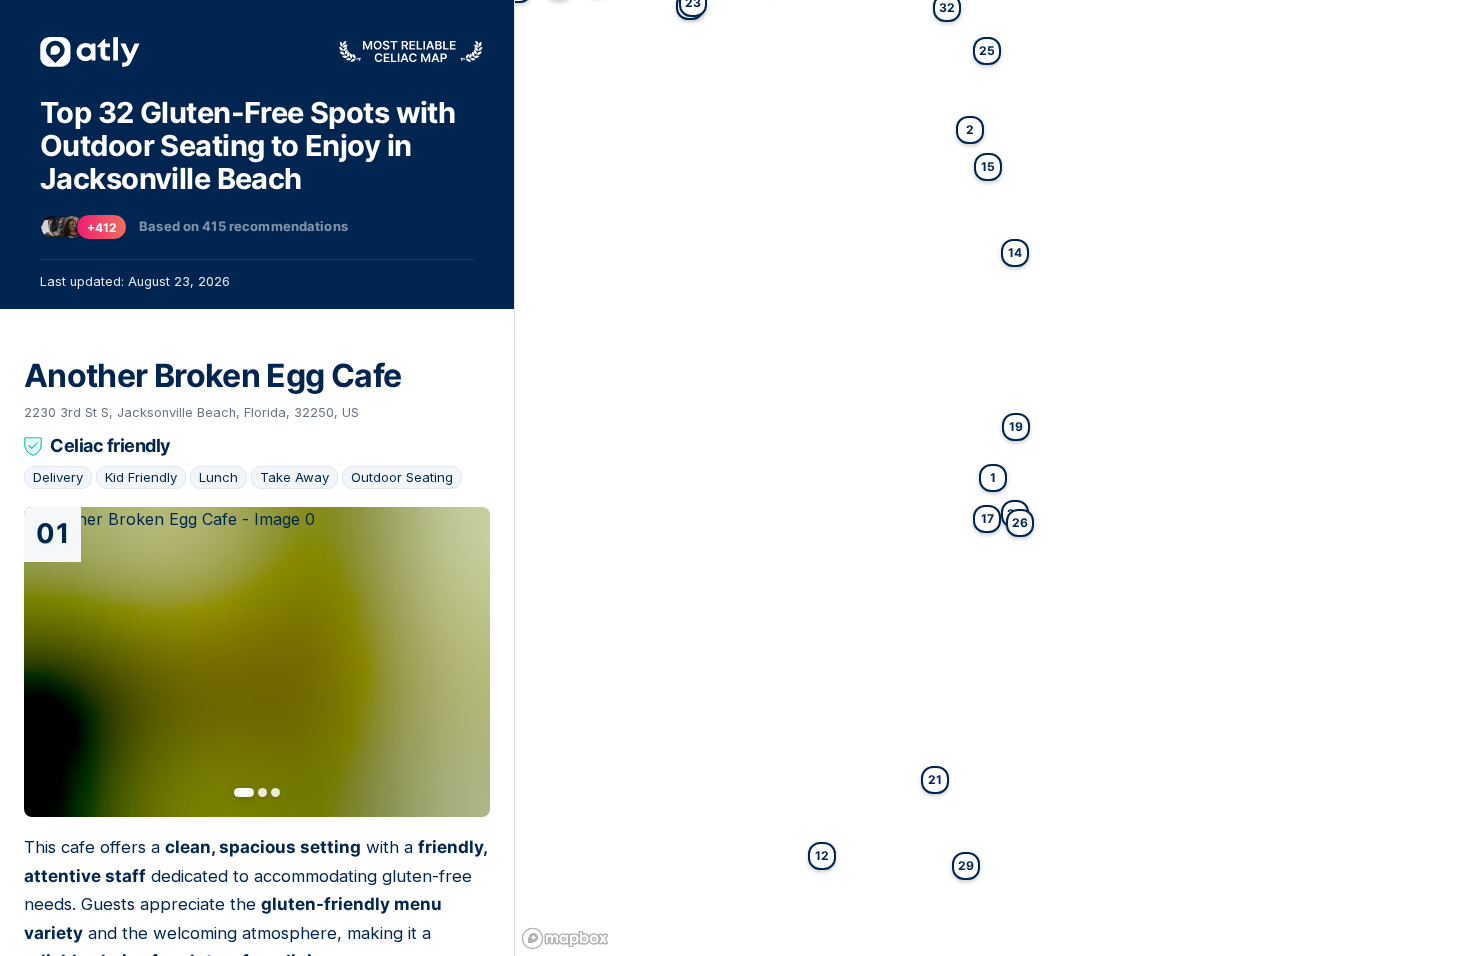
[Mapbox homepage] (565, 938)
